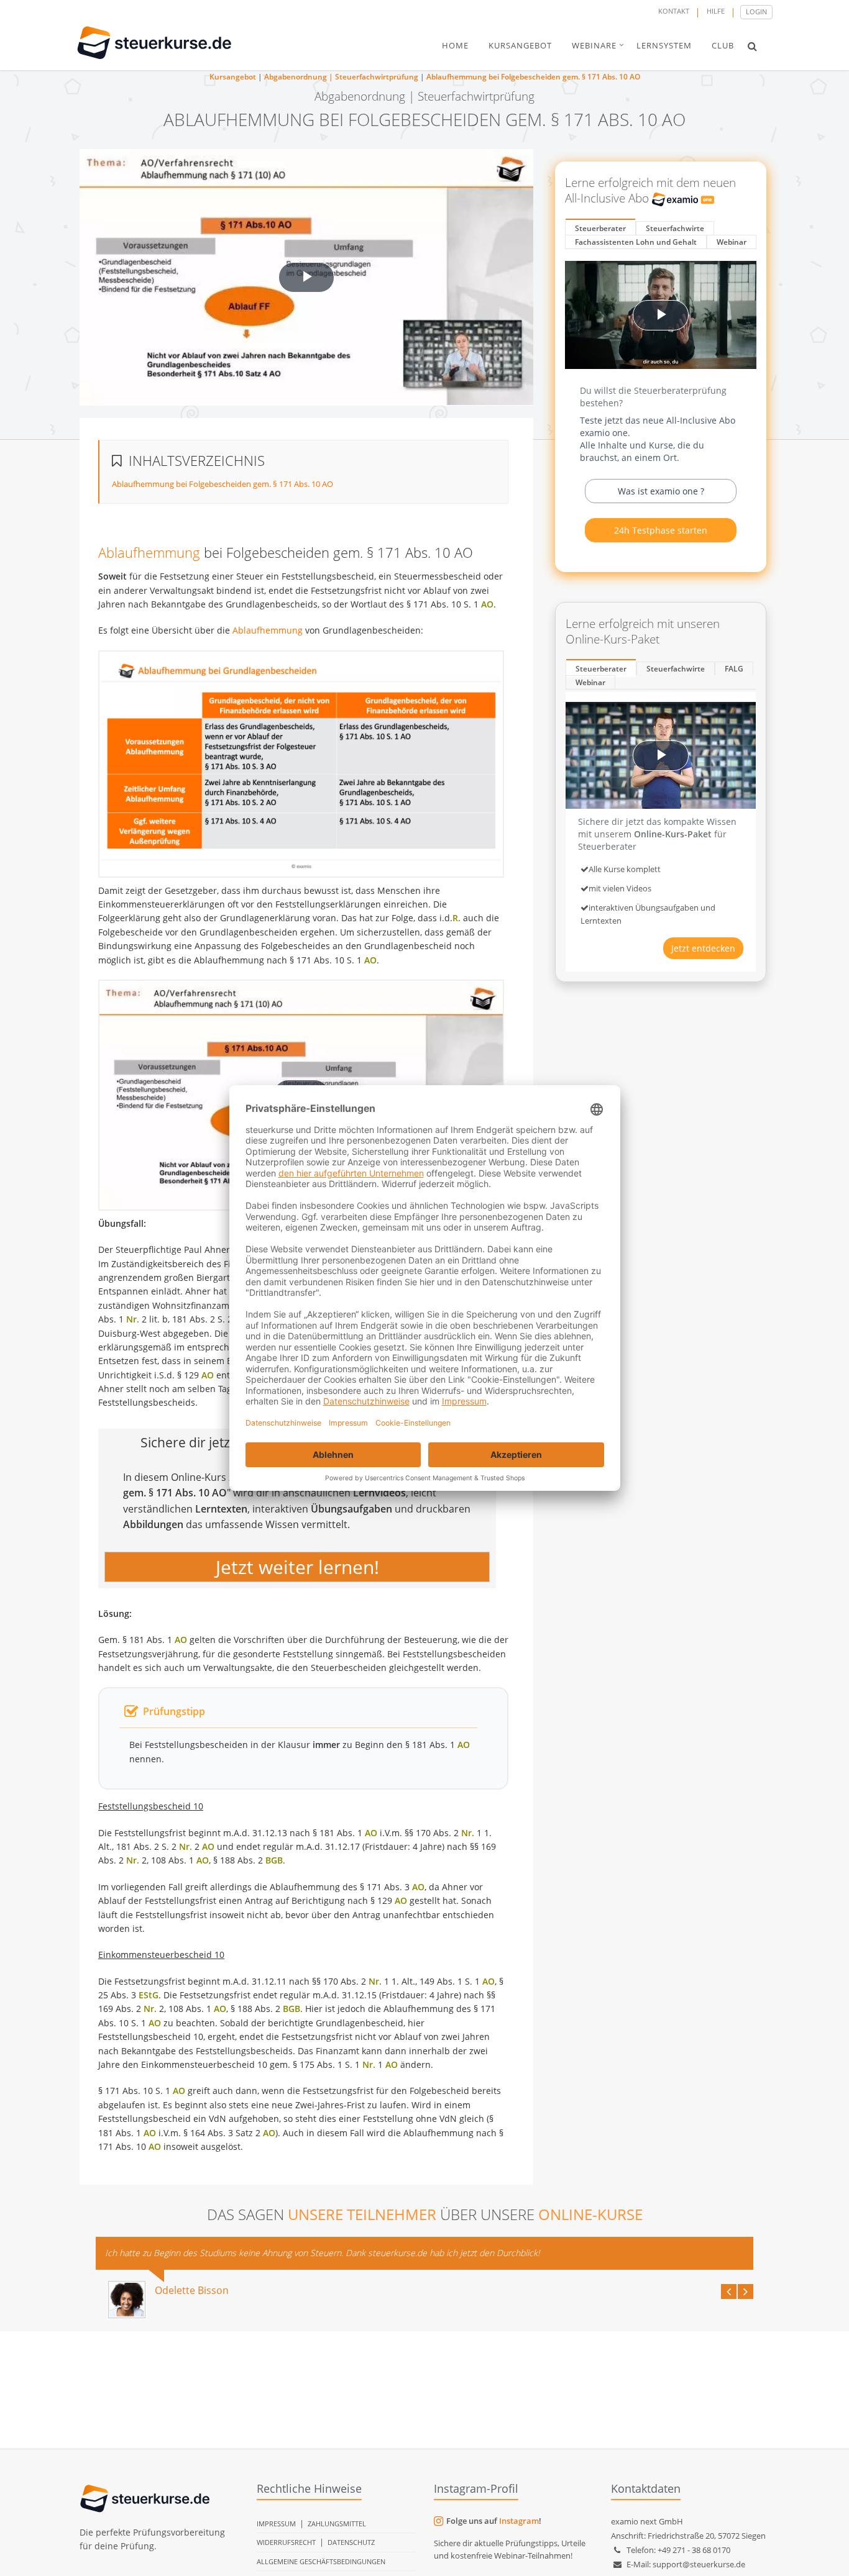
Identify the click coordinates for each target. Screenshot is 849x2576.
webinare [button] (594, 45)
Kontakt (674, 11)
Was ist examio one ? (661, 491)
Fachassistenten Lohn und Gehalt (636, 242)
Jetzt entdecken (703, 948)
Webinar (732, 242)
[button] (752, 46)
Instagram (519, 2521)
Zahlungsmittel (337, 2524)
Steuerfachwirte (675, 228)
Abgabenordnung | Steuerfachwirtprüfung (341, 77)
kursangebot (520, 45)
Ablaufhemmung (149, 552)
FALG (734, 669)
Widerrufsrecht (286, 2542)
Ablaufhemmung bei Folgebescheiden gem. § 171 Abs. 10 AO (533, 77)
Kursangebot (233, 77)
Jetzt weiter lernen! (297, 1567)
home (455, 45)
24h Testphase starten (661, 530)
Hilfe (716, 11)
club (723, 45)
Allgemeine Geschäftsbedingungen (321, 2561)
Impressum (276, 2524)
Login (756, 11)
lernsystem (664, 45)
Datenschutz (351, 2542)
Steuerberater (600, 228)
